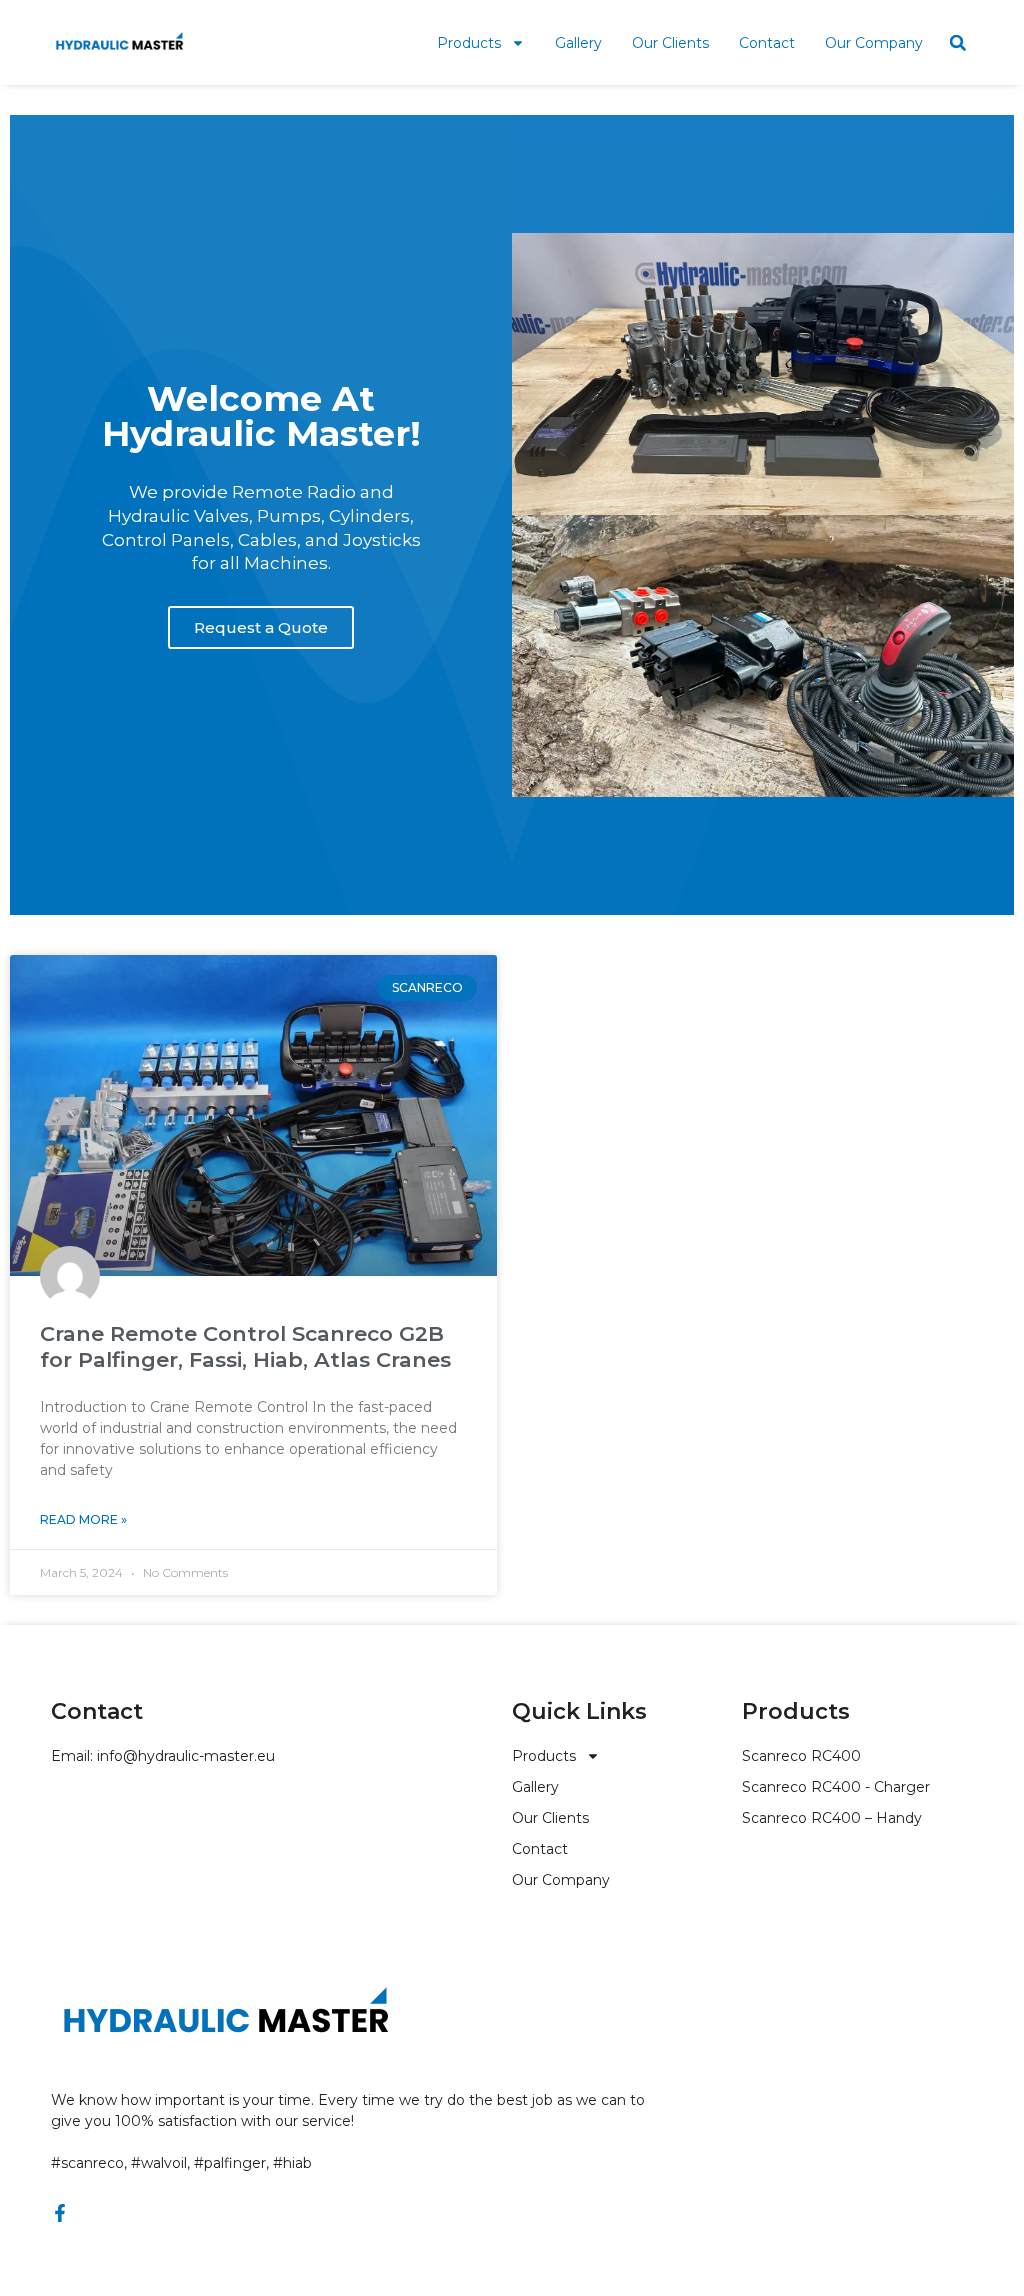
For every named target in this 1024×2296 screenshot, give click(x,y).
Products (469, 43)
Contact (767, 43)
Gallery (578, 43)
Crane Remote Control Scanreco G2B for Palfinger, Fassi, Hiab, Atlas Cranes (245, 1346)
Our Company (874, 43)
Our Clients (670, 43)
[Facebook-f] (60, 2213)
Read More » (83, 1519)
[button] (958, 43)
